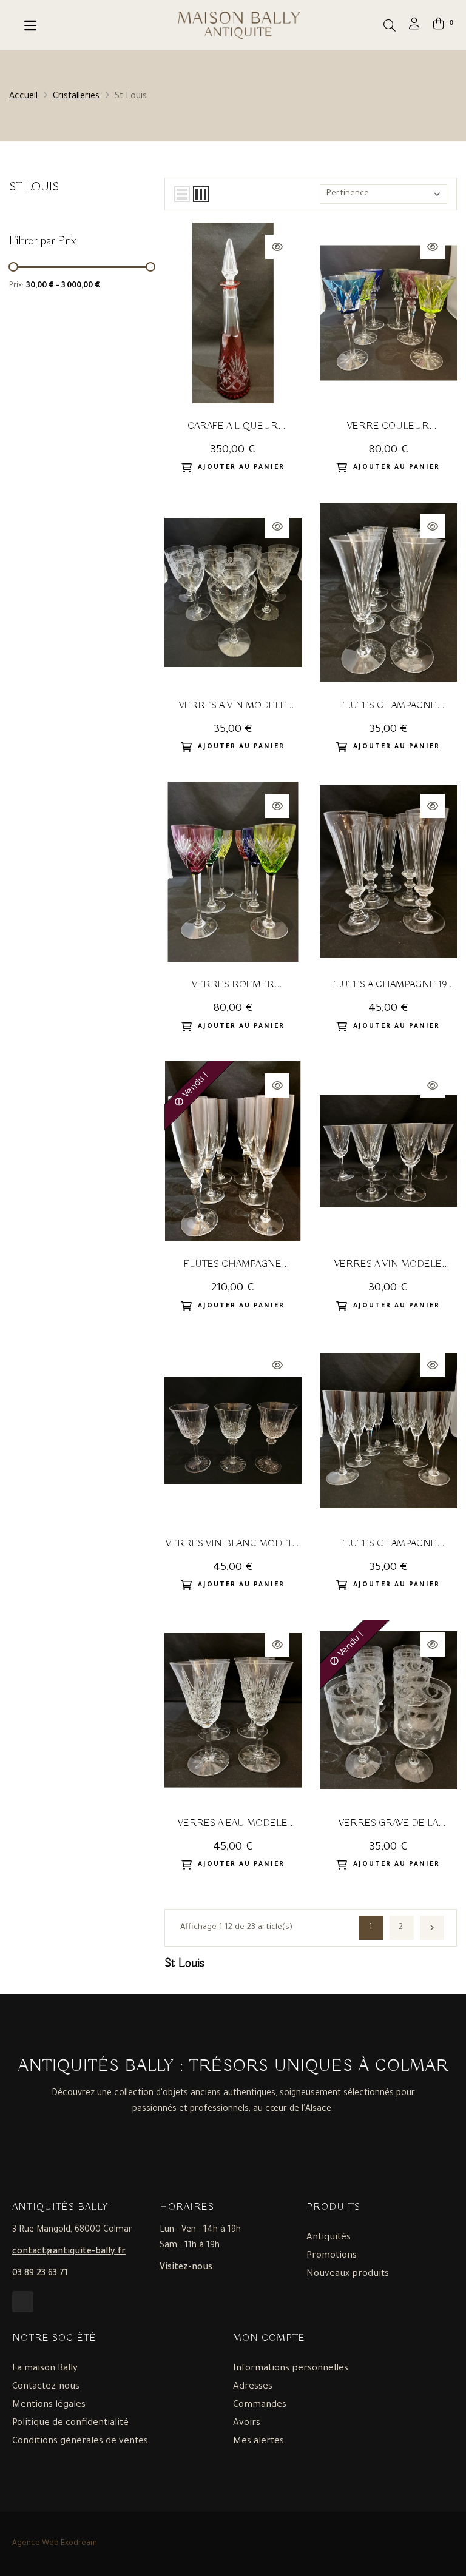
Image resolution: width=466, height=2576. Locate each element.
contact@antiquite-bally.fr (69, 2252)
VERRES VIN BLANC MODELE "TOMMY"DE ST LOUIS (233, 1545)
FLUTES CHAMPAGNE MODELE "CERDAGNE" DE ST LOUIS (388, 707)
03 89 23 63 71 (40, 2274)
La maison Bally (45, 2369)
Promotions (332, 2256)
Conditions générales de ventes (80, 2442)
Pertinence (348, 194)
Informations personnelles (291, 2369)
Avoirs (247, 2423)
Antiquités (329, 2238)
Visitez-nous (186, 2268)
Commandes (260, 2405)
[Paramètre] (414, 26)
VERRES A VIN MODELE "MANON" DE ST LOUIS (233, 707)
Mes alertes (258, 2442)
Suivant (432, 1928)
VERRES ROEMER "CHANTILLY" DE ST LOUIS (233, 986)
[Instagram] (23, 2302)
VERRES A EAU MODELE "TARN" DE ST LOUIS (233, 1824)
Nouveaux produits (348, 2274)
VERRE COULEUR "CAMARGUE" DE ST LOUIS (388, 427)
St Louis (34, 187)
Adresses (253, 2387)
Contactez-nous (46, 2387)
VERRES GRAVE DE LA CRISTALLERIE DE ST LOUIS (388, 1824)
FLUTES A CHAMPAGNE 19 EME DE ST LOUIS (388, 986)
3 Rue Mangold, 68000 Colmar (72, 2230)
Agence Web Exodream (55, 2544)
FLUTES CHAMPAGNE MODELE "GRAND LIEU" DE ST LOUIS (233, 1265)
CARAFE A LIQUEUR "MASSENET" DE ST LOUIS (233, 427)
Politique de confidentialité (70, 2423)
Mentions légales (49, 2405)
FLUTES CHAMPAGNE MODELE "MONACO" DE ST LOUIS (388, 1545)
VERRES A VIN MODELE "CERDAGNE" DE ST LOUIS (388, 1265)
